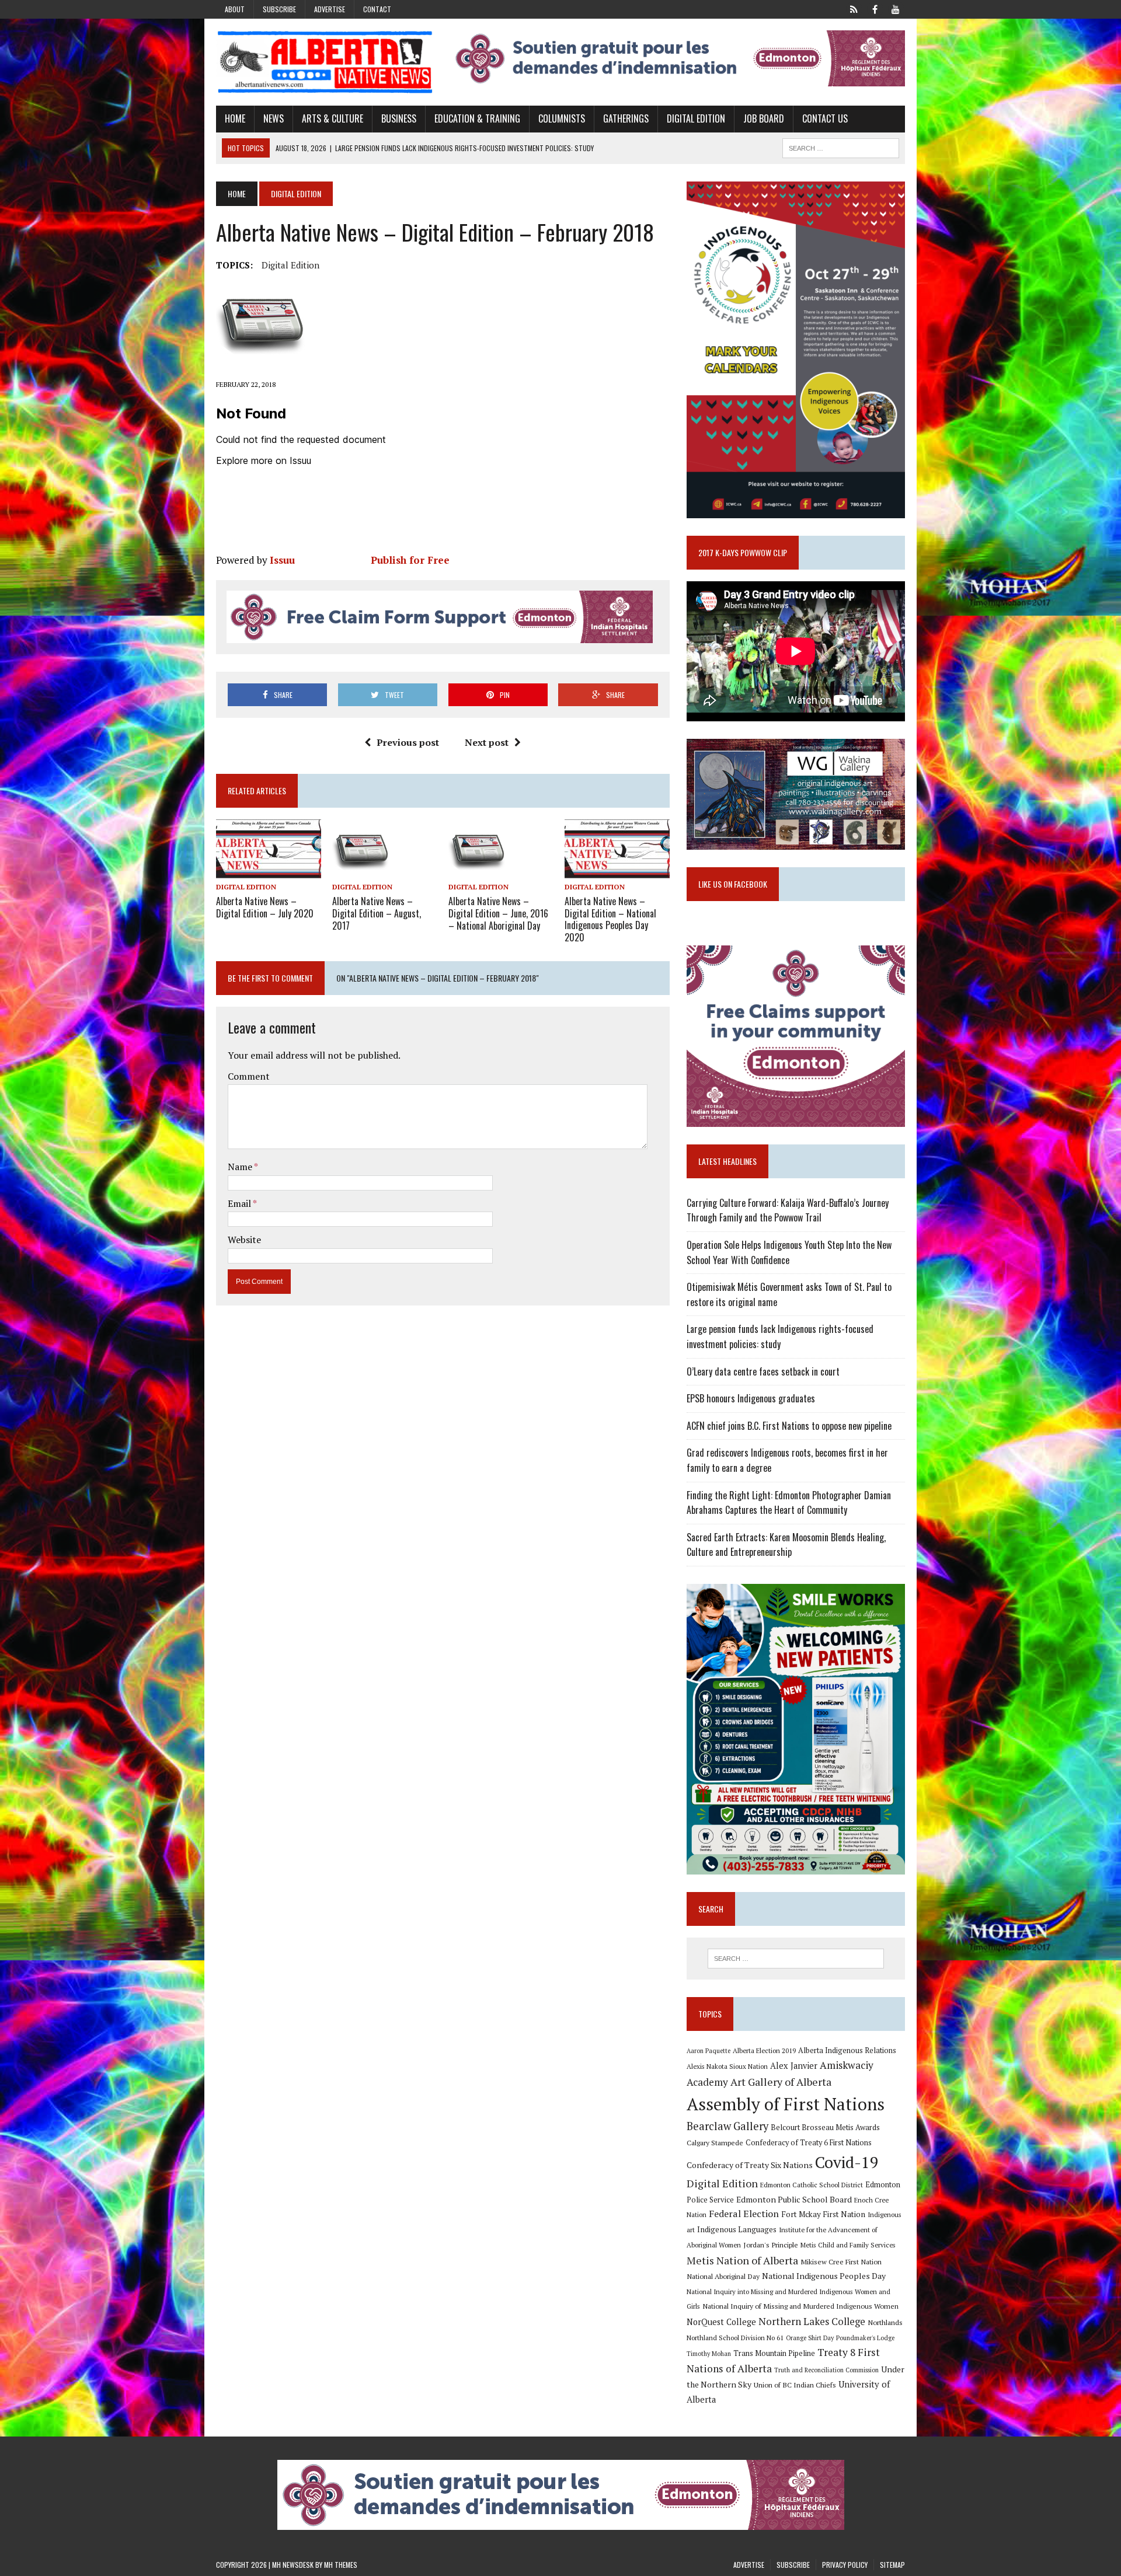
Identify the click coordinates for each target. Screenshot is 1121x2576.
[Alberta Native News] (325, 62)
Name (241, 1167)
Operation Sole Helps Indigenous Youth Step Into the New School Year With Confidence (789, 1252)
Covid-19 (847, 2162)
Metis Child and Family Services (848, 2245)
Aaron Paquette (709, 2051)
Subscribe (279, 9)
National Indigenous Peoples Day (824, 2276)
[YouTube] (896, 8)
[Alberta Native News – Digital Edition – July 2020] (269, 870)
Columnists (562, 118)
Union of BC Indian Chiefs (795, 2385)
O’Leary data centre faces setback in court (763, 1371)
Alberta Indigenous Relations (847, 2050)
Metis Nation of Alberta (742, 2260)
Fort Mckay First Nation (823, 2214)
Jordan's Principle (771, 2245)
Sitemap (892, 2565)
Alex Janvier (794, 2066)
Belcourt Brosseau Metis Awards (825, 2128)
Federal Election (744, 2214)
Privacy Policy (845, 2565)
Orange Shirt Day (810, 2338)
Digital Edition (696, 118)
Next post (487, 742)
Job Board (764, 118)
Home (235, 118)
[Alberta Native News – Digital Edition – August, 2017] (362, 870)
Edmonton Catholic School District (812, 2185)
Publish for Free (410, 560)
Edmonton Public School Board (794, 2199)
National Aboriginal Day (723, 2276)
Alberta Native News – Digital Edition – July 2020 (265, 907)
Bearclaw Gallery (727, 2126)
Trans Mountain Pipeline (774, 2353)
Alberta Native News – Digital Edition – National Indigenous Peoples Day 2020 (610, 919)
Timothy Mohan (709, 2354)
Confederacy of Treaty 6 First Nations (809, 2143)
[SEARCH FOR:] (841, 146)
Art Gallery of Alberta (781, 2082)
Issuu (282, 560)
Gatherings (626, 118)
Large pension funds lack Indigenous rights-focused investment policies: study (780, 1336)
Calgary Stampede (715, 2142)
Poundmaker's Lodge (865, 2338)
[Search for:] (796, 1959)
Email (240, 1203)
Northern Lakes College (812, 2321)
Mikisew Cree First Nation (841, 2261)
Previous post (408, 742)
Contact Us (825, 118)
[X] (854, 8)
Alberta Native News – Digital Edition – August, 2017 (377, 913)
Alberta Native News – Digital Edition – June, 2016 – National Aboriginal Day (498, 913)
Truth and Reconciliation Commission (826, 2370)
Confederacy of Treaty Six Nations (750, 2165)
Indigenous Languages (737, 2229)
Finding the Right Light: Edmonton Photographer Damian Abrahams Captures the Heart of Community (789, 1503)
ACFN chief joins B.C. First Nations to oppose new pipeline (789, 1426)
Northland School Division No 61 (735, 2338)
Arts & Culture (333, 118)
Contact (377, 9)
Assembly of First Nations (786, 2104)
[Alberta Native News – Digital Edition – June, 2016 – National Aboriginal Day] (478, 870)
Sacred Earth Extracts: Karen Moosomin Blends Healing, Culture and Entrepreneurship (786, 1545)
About (235, 9)
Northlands (885, 2322)
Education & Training (477, 118)
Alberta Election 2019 (764, 2050)
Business (399, 118)
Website (244, 1240)
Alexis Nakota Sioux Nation (727, 2066)
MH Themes (341, 2565)
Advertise (330, 9)
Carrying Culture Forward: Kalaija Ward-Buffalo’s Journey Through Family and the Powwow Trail (788, 1210)
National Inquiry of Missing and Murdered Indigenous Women (800, 2306)
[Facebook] (875, 8)
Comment (249, 1076)
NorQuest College (721, 2322)
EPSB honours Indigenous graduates (751, 1398)
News (274, 118)
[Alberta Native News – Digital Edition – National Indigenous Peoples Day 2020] (617, 870)
